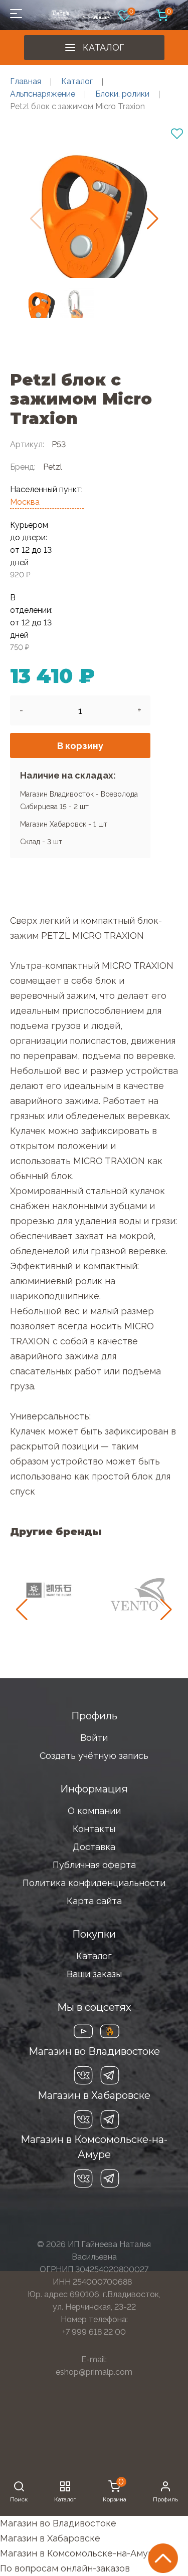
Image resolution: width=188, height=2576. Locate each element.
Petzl (53, 467)
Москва (25, 502)
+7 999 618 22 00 (94, 2332)
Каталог (103, 47)
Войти (94, 1738)
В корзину (80, 746)
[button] (153, 219)
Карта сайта (94, 1901)
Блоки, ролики (122, 94)
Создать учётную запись (94, 1756)
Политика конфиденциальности (94, 1883)
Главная (26, 81)
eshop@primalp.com (94, 2372)
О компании (94, 1811)
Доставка (94, 1847)
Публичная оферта (94, 1865)
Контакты (94, 1829)
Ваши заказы (94, 1974)
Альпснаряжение (43, 94)
